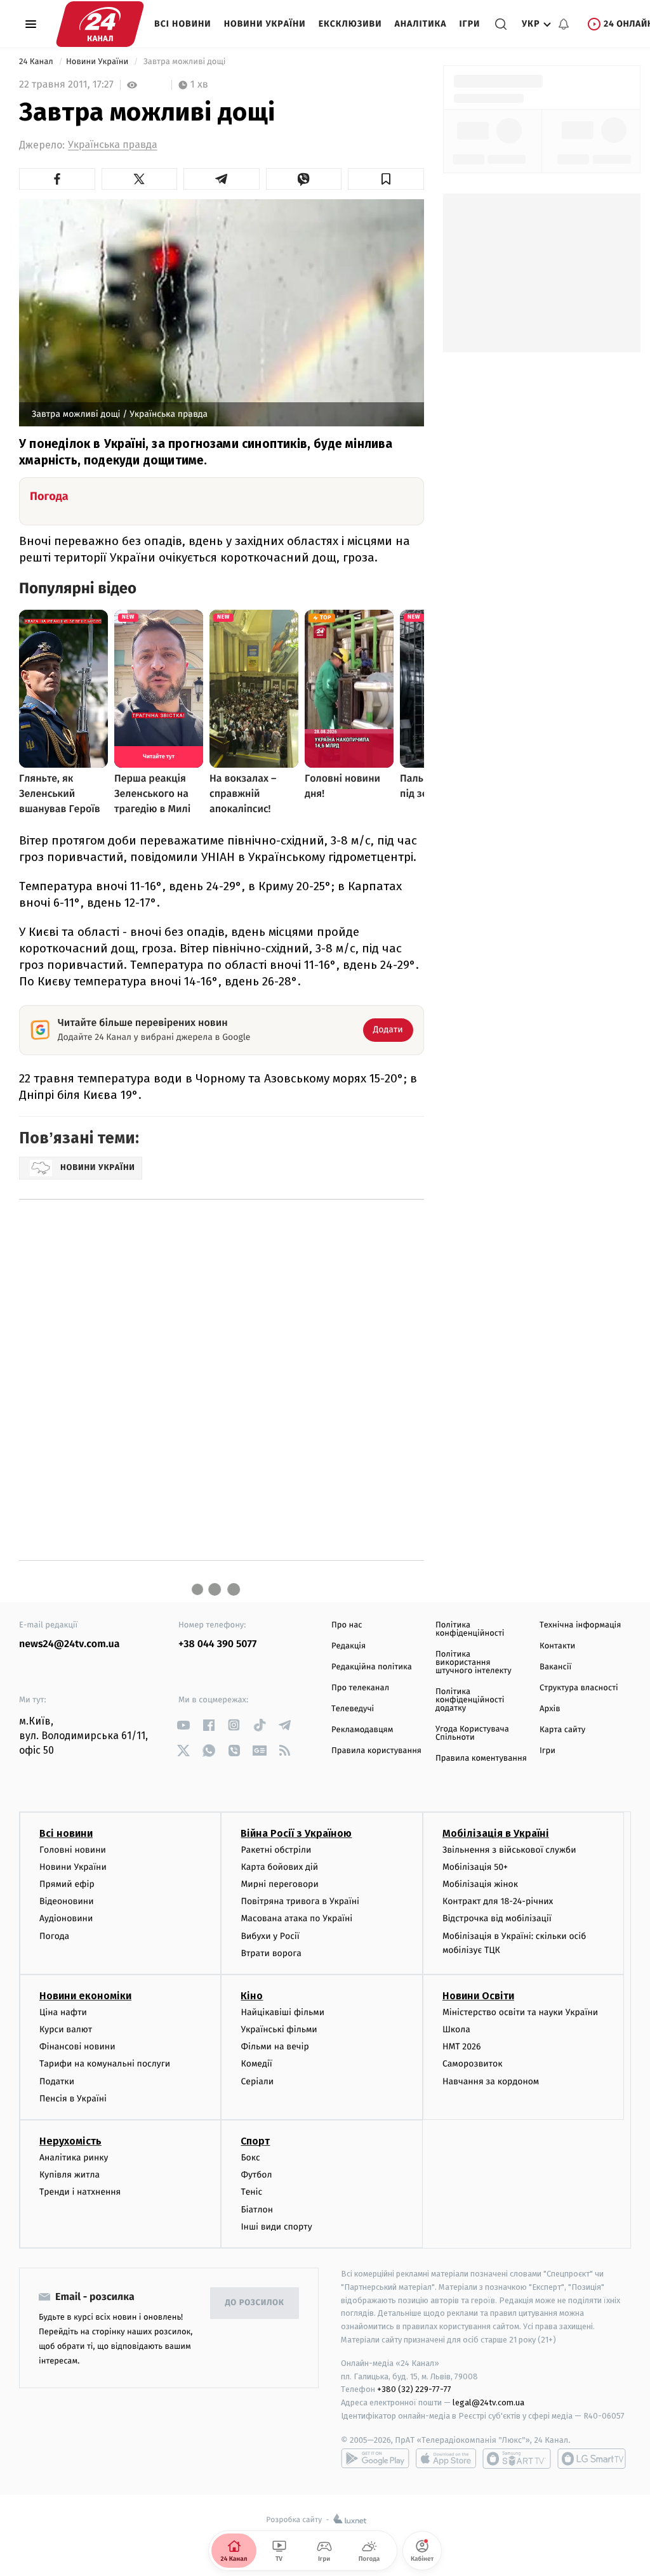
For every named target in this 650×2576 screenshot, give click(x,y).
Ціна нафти (63, 2012)
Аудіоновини (66, 1918)
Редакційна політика (372, 1667)
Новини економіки (85, 1996)
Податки (57, 2081)
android (375, 2459)
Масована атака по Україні (296, 1918)
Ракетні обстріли (276, 1850)
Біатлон (257, 2210)
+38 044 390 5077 (217, 1644)
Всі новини (183, 24)
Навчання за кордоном (491, 2081)
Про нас (347, 1625)
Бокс (250, 2158)
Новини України (265, 24)
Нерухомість (70, 2141)
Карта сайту (562, 1730)
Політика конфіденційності (470, 1629)
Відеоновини (67, 1901)
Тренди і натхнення (80, 2192)
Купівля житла (70, 2175)
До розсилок (255, 2303)
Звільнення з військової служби (509, 1850)
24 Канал (37, 62)
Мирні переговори (279, 1884)
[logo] (100, 24)
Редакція (348, 1646)
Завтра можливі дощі (184, 62)
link (183, 1725)
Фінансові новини (77, 2047)
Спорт (255, 2141)
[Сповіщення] (564, 24)
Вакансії (555, 1667)
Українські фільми (279, 2029)
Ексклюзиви (350, 24)
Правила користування (376, 1751)
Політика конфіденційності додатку (470, 1700)
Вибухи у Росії (270, 1936)
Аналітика (421, 24)
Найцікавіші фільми (282, 2012)
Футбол (256, 2175)
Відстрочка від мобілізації (497, 1918)
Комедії (256, 2064)
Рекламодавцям (362, 1730)
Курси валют (66, 2029)
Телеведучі (353, 1709)
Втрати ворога (271, 1953)
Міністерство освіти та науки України (520, 2012)
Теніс (251, 2192)
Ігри (469, 24)
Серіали (257, 2081)
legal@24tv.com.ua (488, 2402)
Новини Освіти (478, 1996)
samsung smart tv (592, 2459)
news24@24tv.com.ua (70, 1644)
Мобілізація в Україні (496, 1833)
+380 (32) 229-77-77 (414, 2389)
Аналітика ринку (74, 2158)
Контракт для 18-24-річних (498, 1901)
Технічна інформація (580, 1625)
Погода (54, 1936)
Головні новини (73, 1850)
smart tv (517, 2459)
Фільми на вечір (275, 2047)
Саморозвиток (473, 2064)
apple (446, 2459)
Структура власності (579, 1688)
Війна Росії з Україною (296, 1833)
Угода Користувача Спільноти (472, 1733)
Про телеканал (360, 1688)
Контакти (557, 1646)
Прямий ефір (67, 1884)
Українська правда (113, 145)
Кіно (252, 1996)
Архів (550, 1709)
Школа (456, 2029)
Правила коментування (481, 1758)
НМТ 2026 (462, 2047)
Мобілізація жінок (480, 1884)
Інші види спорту (276, 2227)
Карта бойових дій (279, 1867)
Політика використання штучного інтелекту (474, 1663)
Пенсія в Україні (73, 2099)
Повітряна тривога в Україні (300, 1901)
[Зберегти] (386, 179)
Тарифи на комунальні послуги (105, 2064)
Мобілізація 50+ (475, 1867)
